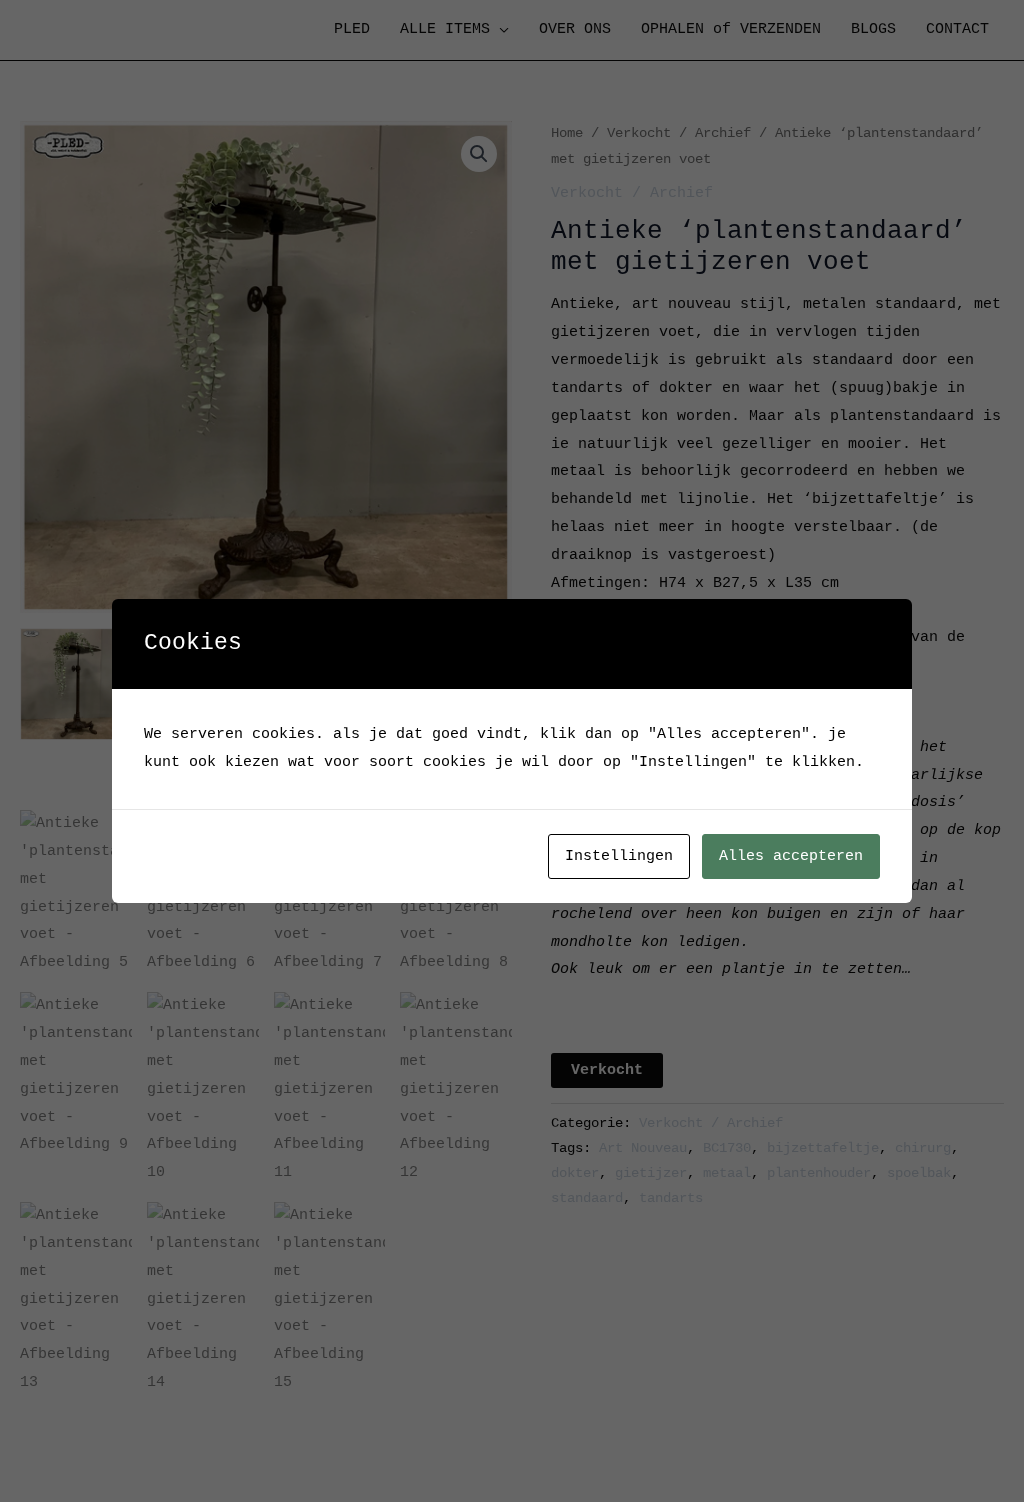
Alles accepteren (791, 856)
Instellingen (619, 856)
